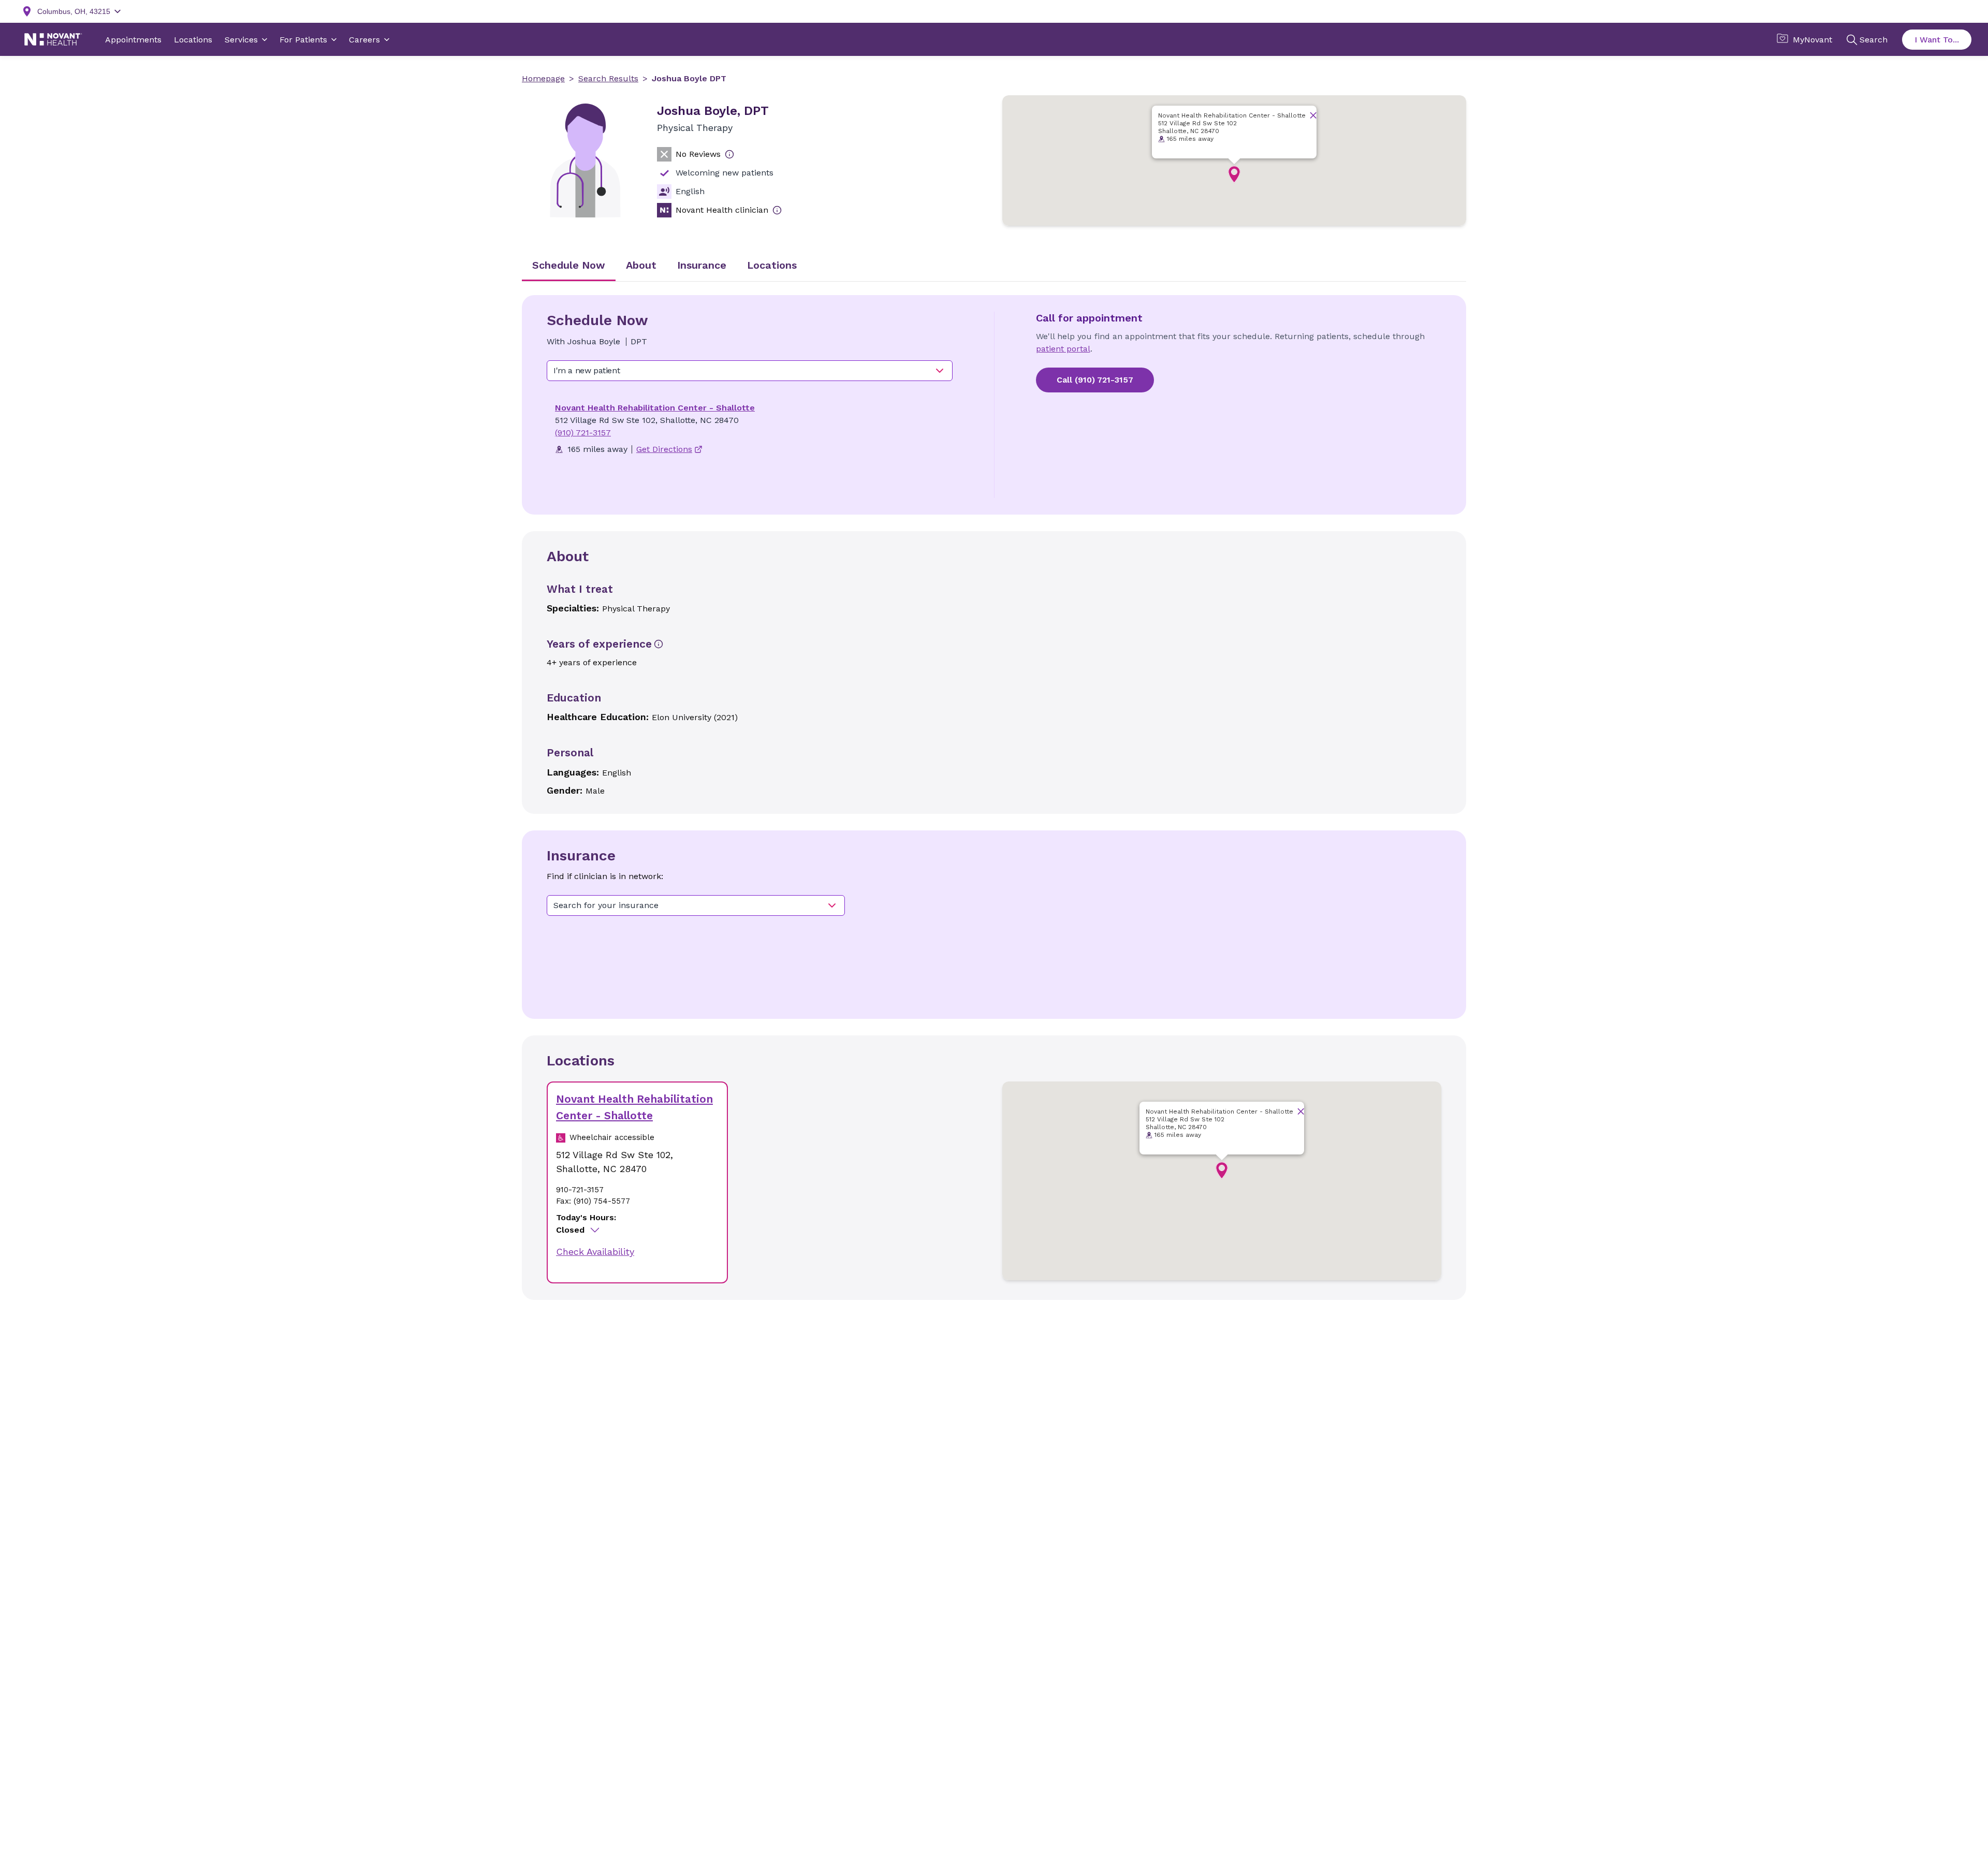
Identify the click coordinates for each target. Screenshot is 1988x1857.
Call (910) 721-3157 (1095, 380)
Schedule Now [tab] (569, 265)
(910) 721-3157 (583, 433)
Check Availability (595, 1252)
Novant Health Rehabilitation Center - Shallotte (655, 408)
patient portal (1063, 349)
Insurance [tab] (702, 265)
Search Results (608, 78)
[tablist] (994, 266)
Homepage (543, 78)
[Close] (1313, 115)
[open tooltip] (729, 154)
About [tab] (641, 265)
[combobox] (750, 371)
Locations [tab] (772, 265)
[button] (1234, 174)
